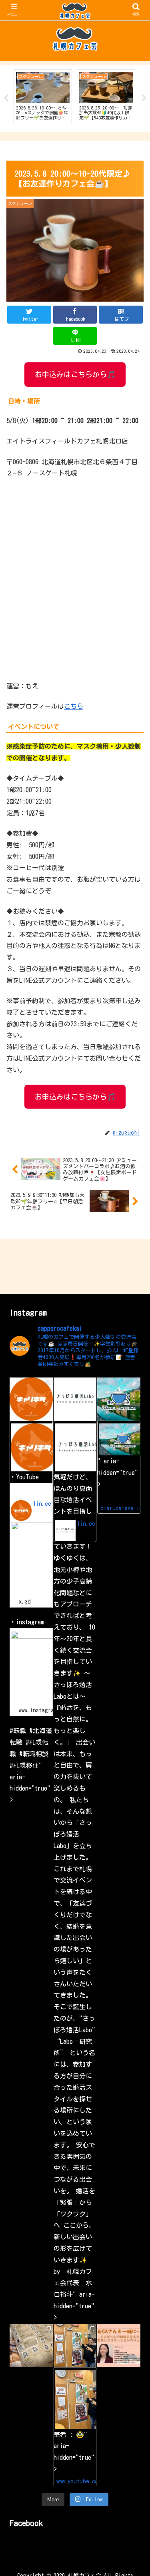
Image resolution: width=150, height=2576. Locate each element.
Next (144, 98)
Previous (6, 98)
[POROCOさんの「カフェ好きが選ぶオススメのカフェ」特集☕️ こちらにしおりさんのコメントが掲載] (31, 2346)
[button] (134, 1627)
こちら (74, 706)
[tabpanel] (43, 97)
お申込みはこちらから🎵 (75, 374)
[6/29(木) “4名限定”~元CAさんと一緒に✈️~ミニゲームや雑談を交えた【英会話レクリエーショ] (119, 2346)
